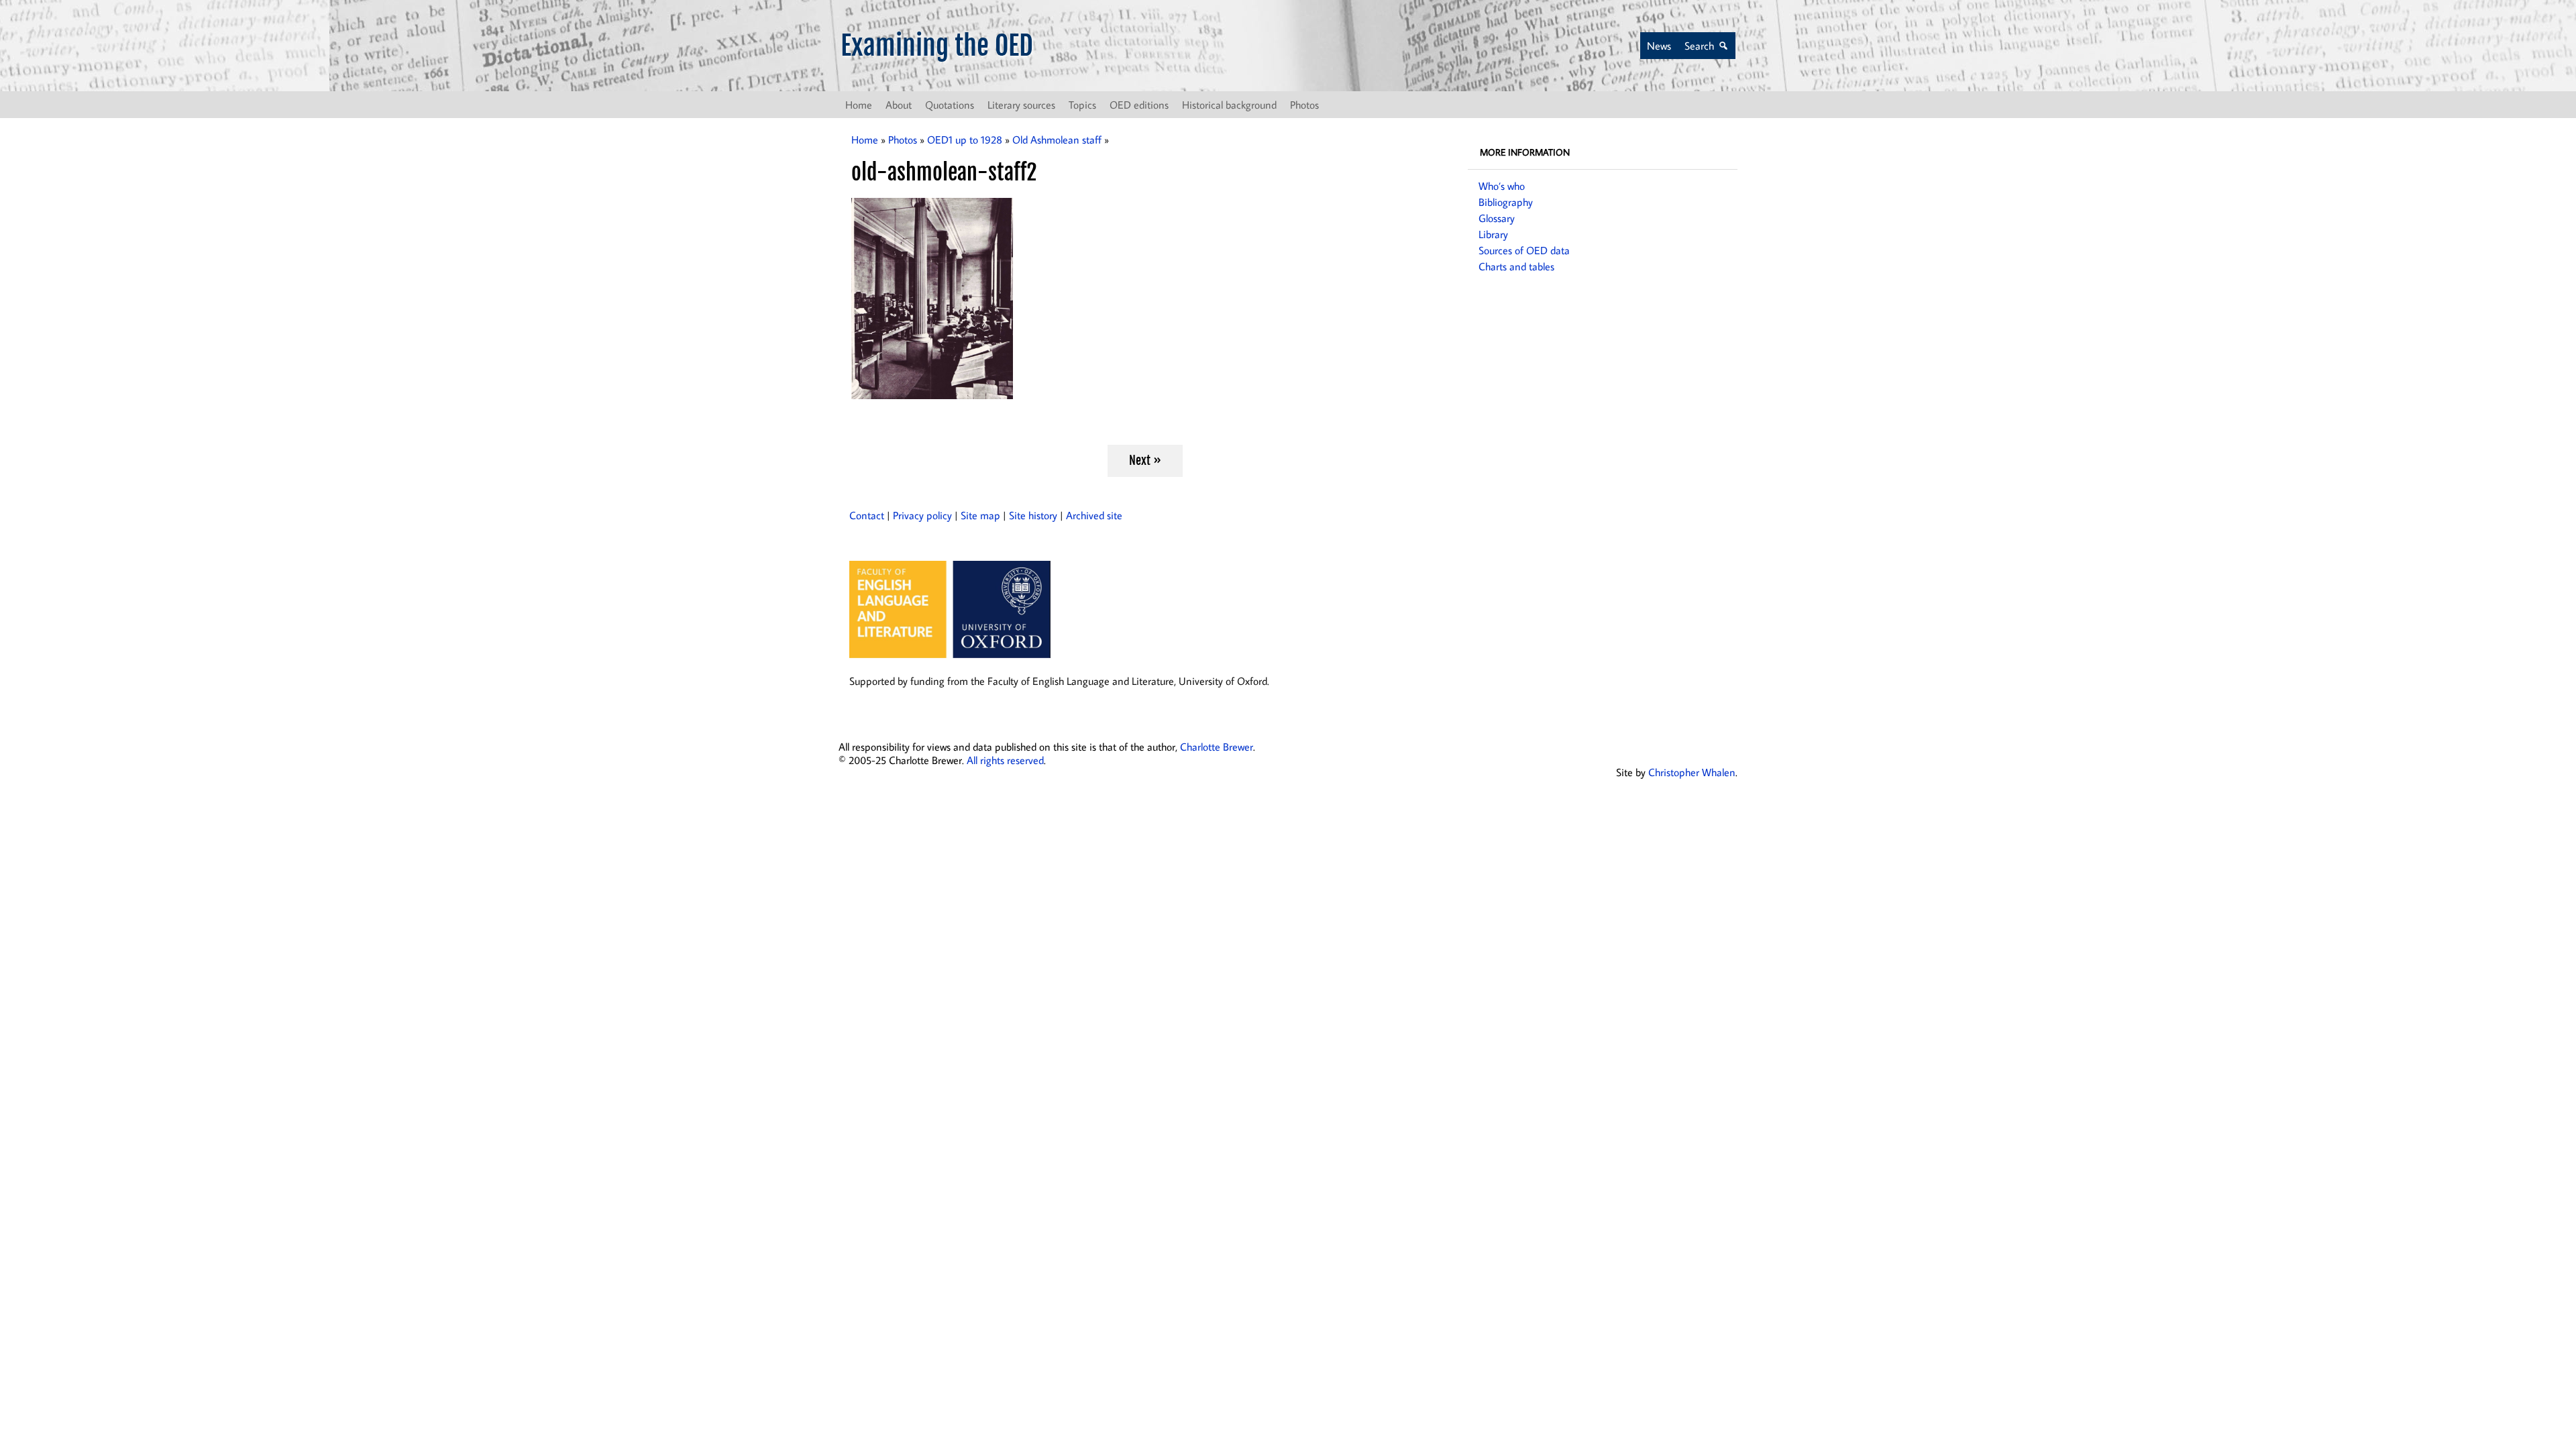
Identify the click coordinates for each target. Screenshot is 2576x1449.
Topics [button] (1082, 105)
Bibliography (1506, 202)
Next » (1145, 460)
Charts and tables (1516, 266)
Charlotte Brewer (1217, 747)
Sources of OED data (1524, 250)
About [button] (899, 105)
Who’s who (1502, 186)
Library (1493, 234)
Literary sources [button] (1021, 105)
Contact (867, 515)
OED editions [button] (1139, 105)
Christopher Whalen (1692, 772)
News (1659, 46)
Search (1699, 46)
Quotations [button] (950, 105)
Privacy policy (922, 515)
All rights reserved (1005, 760)
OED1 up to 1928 (965, 140)
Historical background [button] (1229, 105)
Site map (980, 515)
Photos (903, 140)
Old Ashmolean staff (1057, 140)
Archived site (1094, 515)
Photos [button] (1304, 105)
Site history (1033, 515)
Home (859, 105)
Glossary (1497, 218)
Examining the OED (937, 46)
